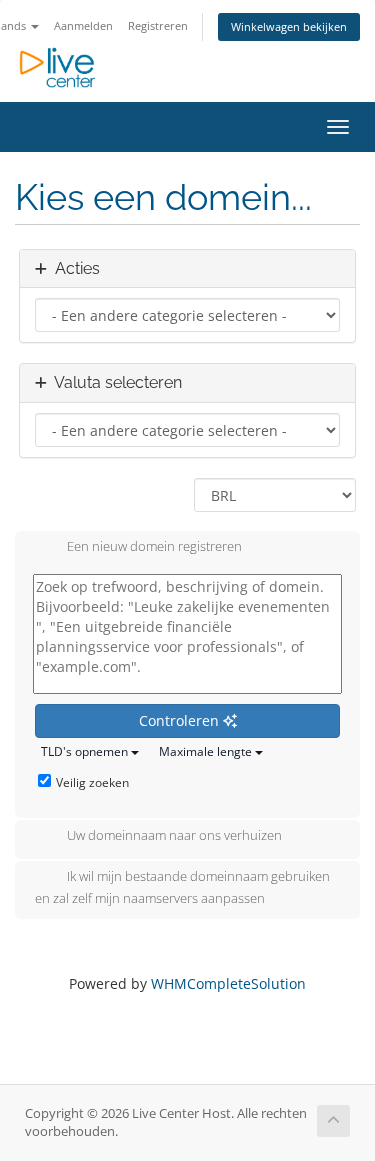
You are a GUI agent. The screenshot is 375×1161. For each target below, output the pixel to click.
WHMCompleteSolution (228, 983)
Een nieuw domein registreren (154, 547)
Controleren (181, 720)
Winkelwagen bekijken (289, 26)
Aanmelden (83, 25)
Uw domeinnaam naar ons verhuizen (174, 836)
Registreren (158, 25)
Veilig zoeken (92, 782)
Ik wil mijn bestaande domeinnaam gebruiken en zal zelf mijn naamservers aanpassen (182, 888)
